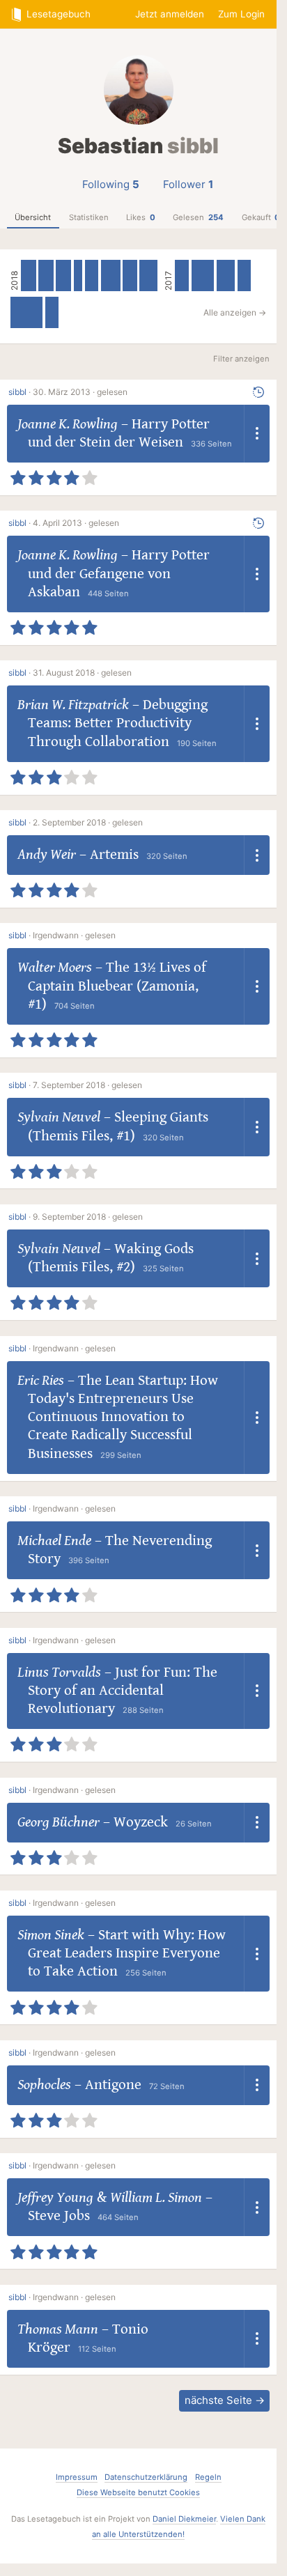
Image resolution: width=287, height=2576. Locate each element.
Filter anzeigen (241, 359)
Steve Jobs (59, 2216)
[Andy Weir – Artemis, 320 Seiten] (63, 276)
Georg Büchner (59, 1822)
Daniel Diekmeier (184, 2519)
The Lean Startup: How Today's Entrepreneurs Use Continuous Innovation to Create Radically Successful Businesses (123, 1417)
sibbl (17, 392)
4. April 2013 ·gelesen (76, 523)
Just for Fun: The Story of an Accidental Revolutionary (123, 1691)
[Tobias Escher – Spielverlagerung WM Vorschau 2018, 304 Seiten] (130, 276)
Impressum (77, 2477)
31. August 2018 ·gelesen (82, 673)
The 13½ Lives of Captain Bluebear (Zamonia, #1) (117, 986)
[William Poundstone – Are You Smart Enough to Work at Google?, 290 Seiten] (244, 276)
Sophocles (44, 2085)
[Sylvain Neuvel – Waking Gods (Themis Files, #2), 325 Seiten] (29, 276)
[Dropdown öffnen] (257, 434)
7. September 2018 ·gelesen (87, 1085)
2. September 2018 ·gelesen (88, 822)
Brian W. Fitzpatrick (73, 705)
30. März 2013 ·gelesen (80, 392)
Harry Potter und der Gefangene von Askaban (119, 574)
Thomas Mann (58, 2329)
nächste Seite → (225, 2400)
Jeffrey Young (55, 2198)
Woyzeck (141, 1822)
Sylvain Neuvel (59, 1117)
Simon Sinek (51, 1935)
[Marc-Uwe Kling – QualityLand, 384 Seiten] (148, 276)
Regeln (208, 2477)
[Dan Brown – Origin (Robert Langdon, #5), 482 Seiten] (203, 276)
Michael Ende (54, 1541)
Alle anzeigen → (235, 312)
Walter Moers (55, 968)
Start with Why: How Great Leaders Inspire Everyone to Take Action (127, 1954)
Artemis (114, 855)
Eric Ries (41, 1381)
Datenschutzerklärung (146, 2477)
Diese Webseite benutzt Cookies (138, 2492)
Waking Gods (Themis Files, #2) (111, 1258)
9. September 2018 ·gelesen (88, 1217)
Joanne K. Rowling (68, 424)
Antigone (113, 2085)
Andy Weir (47, 855)
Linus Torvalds (59, 1673)
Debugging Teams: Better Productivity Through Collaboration (118, 723)
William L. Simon (156, 2198)
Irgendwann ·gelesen (74, 935)
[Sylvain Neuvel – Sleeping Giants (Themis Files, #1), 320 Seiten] (46, 276)
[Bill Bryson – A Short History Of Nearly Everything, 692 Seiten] (26, 312)
